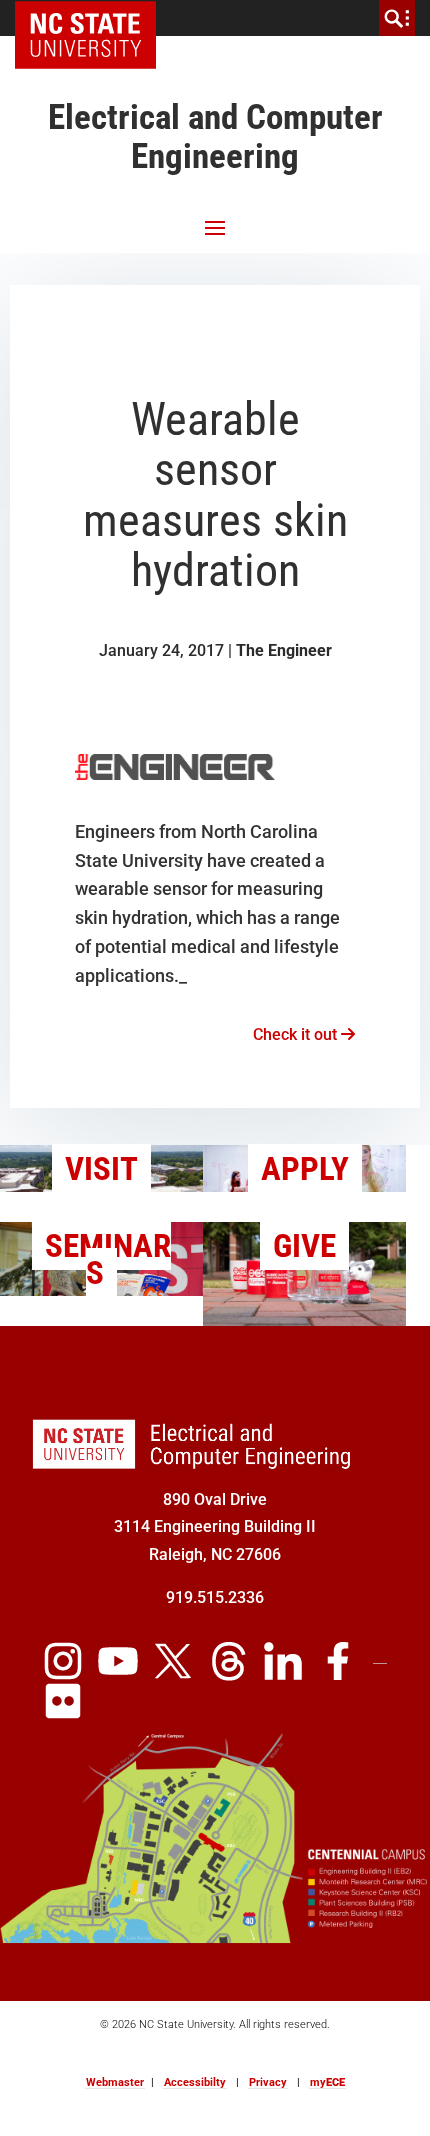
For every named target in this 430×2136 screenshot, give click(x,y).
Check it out (297, 1034)
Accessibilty (195, 2082)
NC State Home (92, 18)
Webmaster (115, 2082)
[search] (397, 18)
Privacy (268, 2082)
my (327, 2082)
